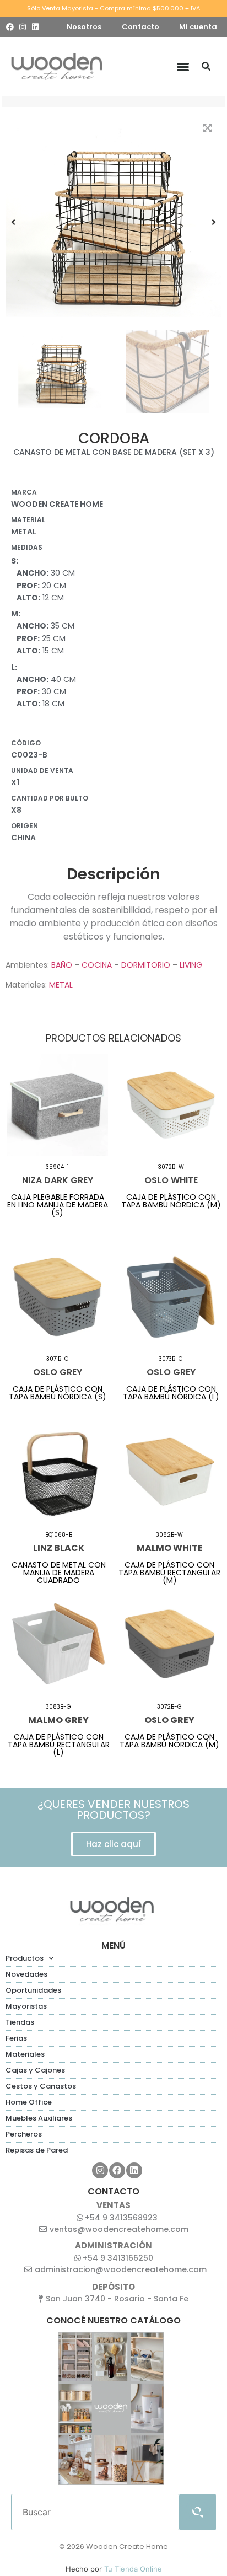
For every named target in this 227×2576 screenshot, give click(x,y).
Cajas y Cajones (35, 2070)
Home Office (29, 2102)
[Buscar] (206, 67)
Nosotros (84, 27)
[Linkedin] (35, 27)
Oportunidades (33, 1990)
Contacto (140, 27)
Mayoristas (26, 2006)
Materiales (25, 2054)
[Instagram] (23, 27)
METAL (61, 985)
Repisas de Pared (37, 2150)
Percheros (24, 2134)
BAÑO (62, 965)
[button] (183, 67)
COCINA (97, 965)
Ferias (16, 2038)
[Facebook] (10, 27)
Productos (25, 1958)
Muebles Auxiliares (39, 2118)
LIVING (191, 965)
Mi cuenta (198, 27)
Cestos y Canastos (41, 2086)
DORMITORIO (146, 965)
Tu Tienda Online (133, 2569)
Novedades (26, 1974)
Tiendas (20, 2022)
